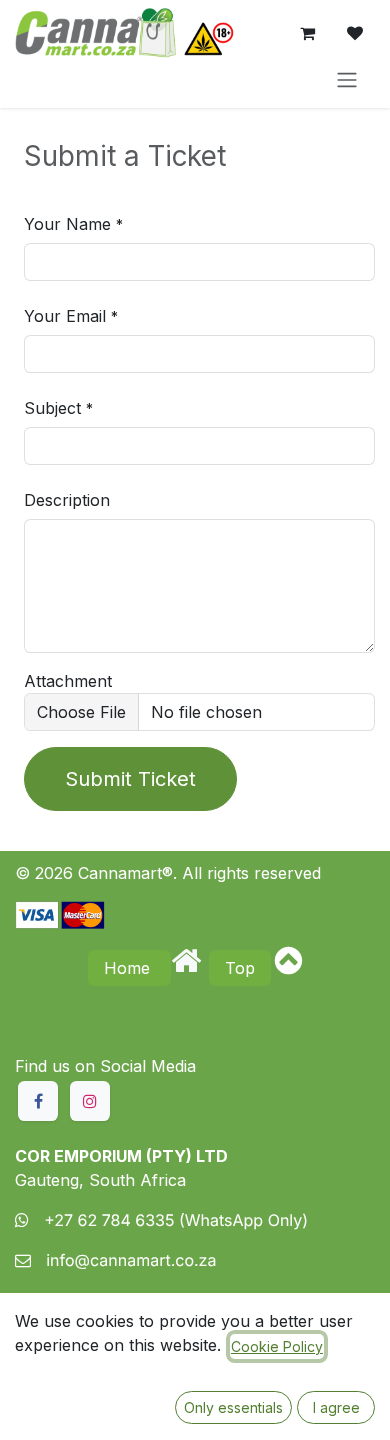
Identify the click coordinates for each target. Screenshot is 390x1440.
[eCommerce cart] (307, 33)
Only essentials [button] (233, 1407)
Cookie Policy (277, 1346)
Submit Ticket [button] (130, 779)
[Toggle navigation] (347, 79)
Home (129, 968)
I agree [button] (336, 1407)
